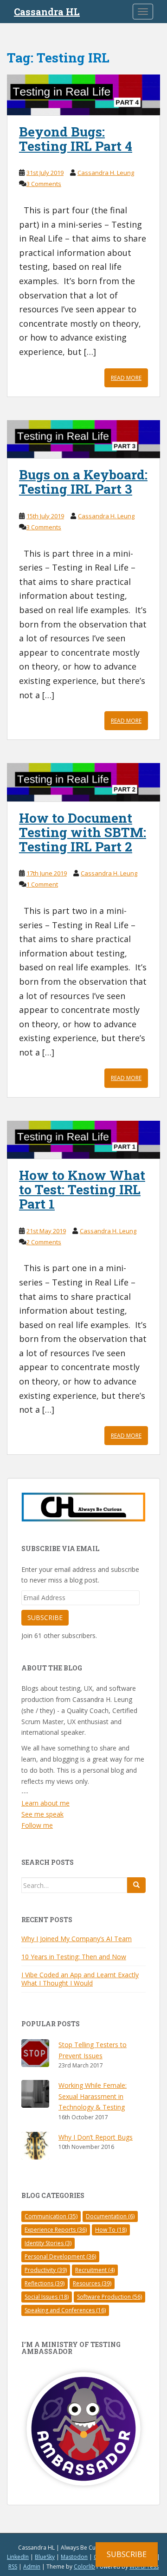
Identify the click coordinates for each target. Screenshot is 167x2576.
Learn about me (45, 1803)
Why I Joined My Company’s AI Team (77, 1939)
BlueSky (45, 2557)
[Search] (136, 1885)
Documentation (110, 2216)
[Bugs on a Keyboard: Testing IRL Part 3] (83, 439)
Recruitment (95, 2270)
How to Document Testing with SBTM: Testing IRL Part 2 (83, 832)
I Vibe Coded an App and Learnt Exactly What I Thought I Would (80, 1979)
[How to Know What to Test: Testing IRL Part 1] (83, 1140)
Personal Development (60, 2256)
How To (111, 2230)
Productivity (46, 2270)
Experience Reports (56, 2230)
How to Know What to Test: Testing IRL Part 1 (82, 1189)
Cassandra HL (47, 12)
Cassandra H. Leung (106, 173)
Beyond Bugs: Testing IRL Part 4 (76, 139)
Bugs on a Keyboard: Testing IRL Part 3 (83, 482)
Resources (92, 2283)
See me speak (42, 1814)
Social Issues (47, 2297)
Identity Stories (48, 2243)
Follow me (37, 1825)
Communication (51, 2216)
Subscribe (45, 1617)
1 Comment (42, 884)
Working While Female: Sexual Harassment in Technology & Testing (93, 2096)
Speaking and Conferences (65, 2310)
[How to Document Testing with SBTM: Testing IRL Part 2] (83, 782)
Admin (32, 2567)
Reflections (45, 2283)
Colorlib (84, 2567)
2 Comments (44, 1242)
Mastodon (74, 2557)
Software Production (109, 2297)
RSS (13, 2567)
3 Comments (44, 184)
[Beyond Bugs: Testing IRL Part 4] (83, 95)
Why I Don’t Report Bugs (96, 2137)
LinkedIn (18, 2557)
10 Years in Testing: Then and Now (74, 1957)
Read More (126, 378)
